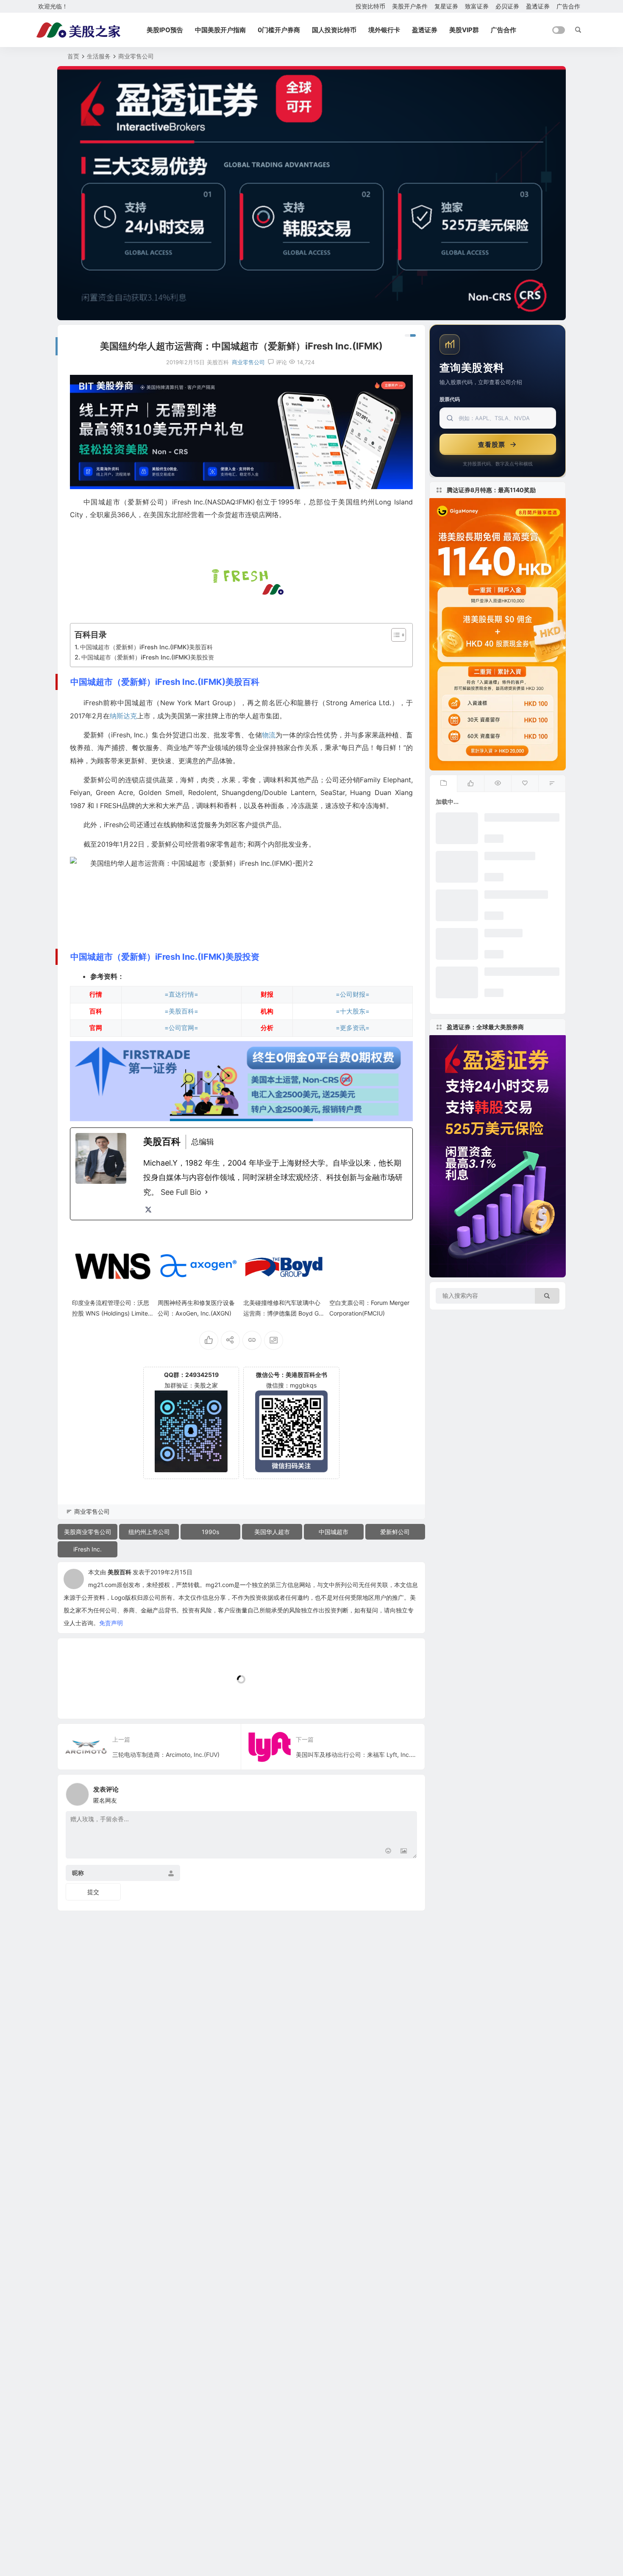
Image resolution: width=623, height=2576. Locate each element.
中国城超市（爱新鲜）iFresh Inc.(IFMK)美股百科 (146, 647)
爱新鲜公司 (395, 1532)
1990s (210, 1532)
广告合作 (568, 6)
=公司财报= (353, 994)
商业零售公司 (136, 56)
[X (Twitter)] (148, 1210)
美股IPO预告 (165, 30)
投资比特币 (370, 6)
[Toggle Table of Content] (394, 635)
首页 (73, 56)
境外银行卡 (384, 30)
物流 (269, 735)
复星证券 (446, 6)
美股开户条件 (410, 6)
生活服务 (99, 56)
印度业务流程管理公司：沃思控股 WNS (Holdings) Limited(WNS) (112, 1313)
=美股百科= (181, 1011)
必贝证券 (507, 6)
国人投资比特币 (334, 30)
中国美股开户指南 (220, 30)
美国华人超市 (272, 1532)
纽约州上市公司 (149, 1532)
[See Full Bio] (206, 1192)
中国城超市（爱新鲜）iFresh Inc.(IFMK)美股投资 (148, 657)
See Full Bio (181, 1192)
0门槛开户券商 (279, 30)
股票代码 (450, 399)
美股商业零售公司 (88, 1532)
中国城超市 (334, 1532)
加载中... (82, 1698)
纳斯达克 (123, 716)
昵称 (78, 1873)
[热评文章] (525, 784)
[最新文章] (443, 784)
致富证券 (477, 6)
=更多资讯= (353, 1028)
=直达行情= (181, 994)
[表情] (388, 1851)
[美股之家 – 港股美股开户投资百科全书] (78, 30)
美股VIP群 (464, 30)
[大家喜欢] (470, 784)
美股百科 (120, 1572)
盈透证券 (538, 6)
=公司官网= (181, 1028)
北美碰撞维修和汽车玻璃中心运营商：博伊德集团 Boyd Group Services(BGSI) (284, 1313)
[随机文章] (552, 784)
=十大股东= (353, 1011)
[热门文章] (498, 784)
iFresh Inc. (88, 1549)
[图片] (404, 1851)
